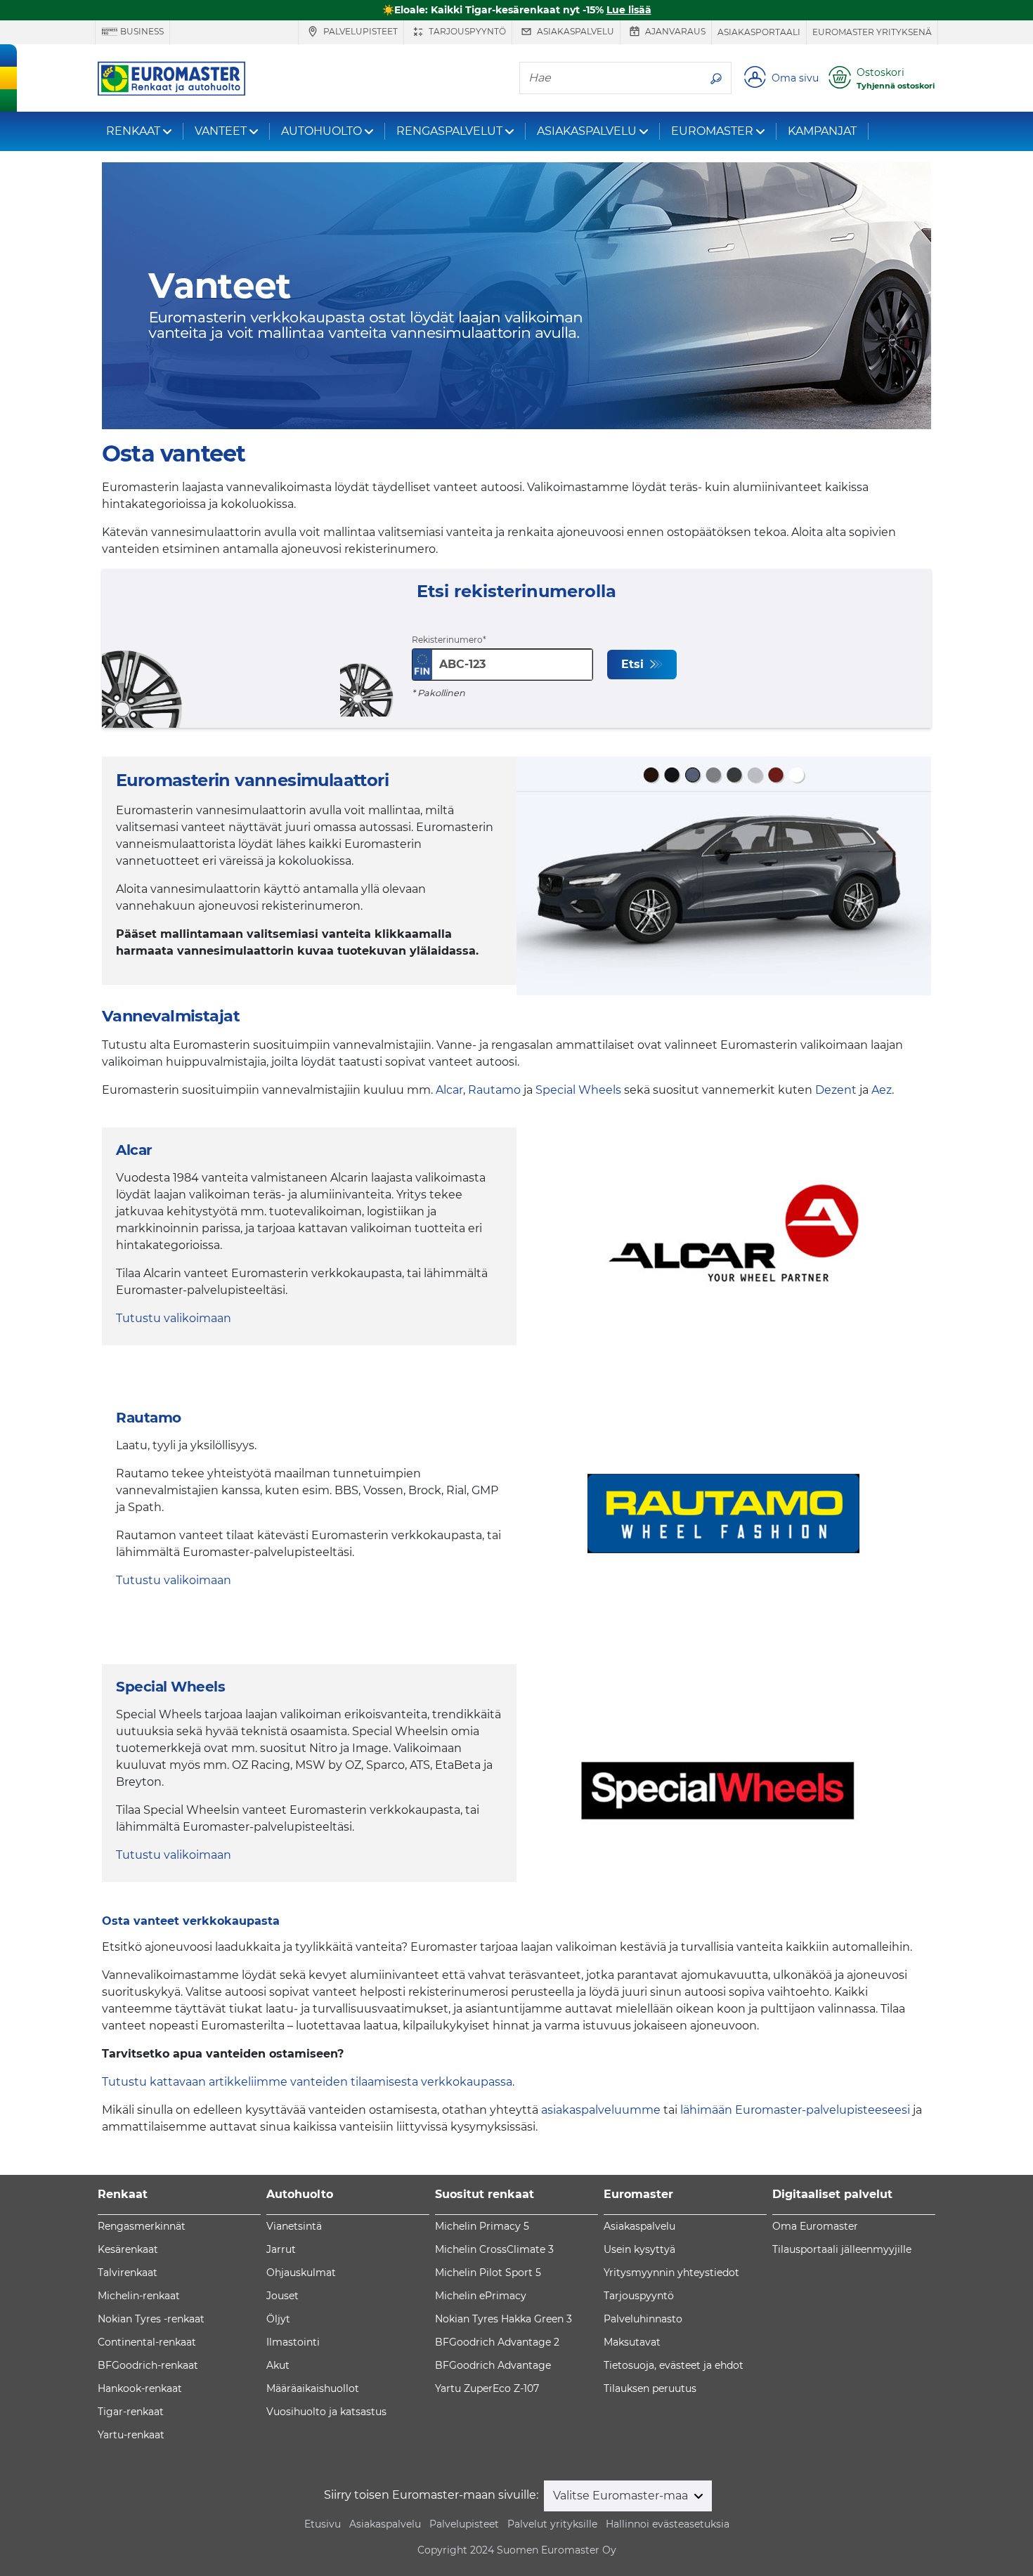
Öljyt (278, 2319)
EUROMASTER (712, 131)
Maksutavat (632, 2342)
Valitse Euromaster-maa (622, 2496)
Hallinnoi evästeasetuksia (668, 2524)
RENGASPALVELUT (449, 131)
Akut (278, 2365)
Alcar (449, 1090)
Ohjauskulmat (301, 2273)
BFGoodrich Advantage (493, 2365)
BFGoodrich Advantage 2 (497, 2342)
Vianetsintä (294, 2226)
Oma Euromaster (815, 2226)
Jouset (282, 2296)
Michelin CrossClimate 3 (494, 2249)
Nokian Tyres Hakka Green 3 (503, 2319)
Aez (882, 1090)
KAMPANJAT (822, 131)
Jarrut (281, 2249)
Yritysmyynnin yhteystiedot (671, 2273)
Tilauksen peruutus (650, 2388)
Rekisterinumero (447, 640)
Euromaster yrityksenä (872, 32)
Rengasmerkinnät (142, 2226)
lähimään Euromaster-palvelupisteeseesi (795, 2110)
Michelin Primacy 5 (482, 2226)
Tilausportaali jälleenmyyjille (842, 2249)
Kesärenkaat (128, 2249)
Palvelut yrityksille (552, 2524)
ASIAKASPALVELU (587, 131)
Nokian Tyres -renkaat (151, 2319)
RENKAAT (133, 131)
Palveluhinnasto (643, 2319)
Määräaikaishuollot (313, 2388)
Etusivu (323, 2524)
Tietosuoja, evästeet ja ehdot (674, 2365)
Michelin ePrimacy (481, 2296)
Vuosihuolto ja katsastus (326, 2412)
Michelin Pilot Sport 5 (488, 2273)
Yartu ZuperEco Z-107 (487, 2388)
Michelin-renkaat (139, 2296)
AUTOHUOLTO (321, 131)
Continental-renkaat (147, 2342)
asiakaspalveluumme (601, 2110)
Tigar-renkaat (131, 2412)
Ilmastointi (293, 2342)
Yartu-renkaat (131, 2435)
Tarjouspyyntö (466, 31)
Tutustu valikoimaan (174, 1318)
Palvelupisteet (359, 31)
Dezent (836, 1090)
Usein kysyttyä (639, 2249)
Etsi (634, 664)
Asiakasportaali (759, 32)
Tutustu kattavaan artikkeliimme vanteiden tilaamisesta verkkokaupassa (307, 2082)
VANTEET (221, 131)
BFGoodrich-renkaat (148, 2365)
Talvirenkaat (128, 2273)
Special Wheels (578, 1090)
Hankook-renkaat (140, 2388)
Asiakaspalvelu (574, 31)
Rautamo (494, 1090)
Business (141, 31)
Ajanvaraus (674, 31)
